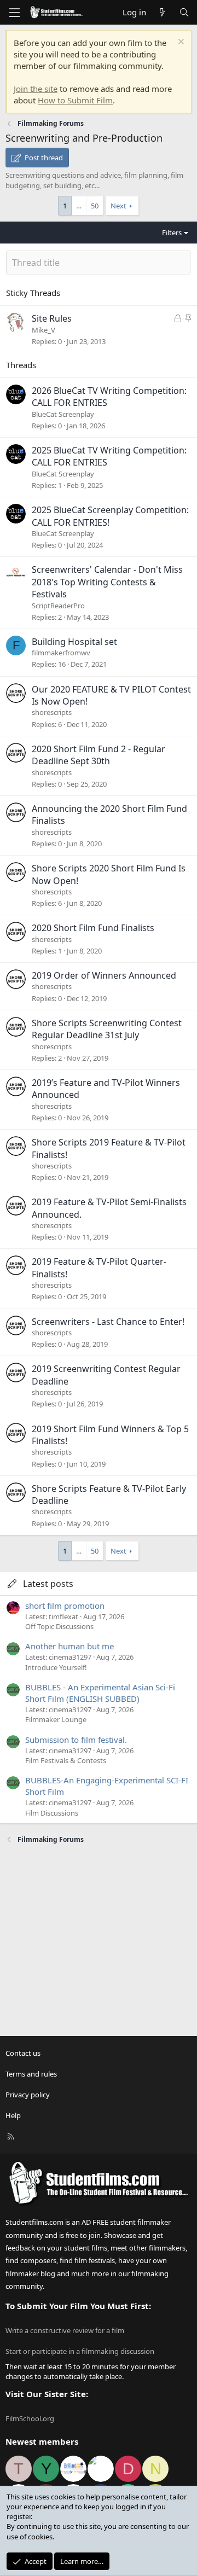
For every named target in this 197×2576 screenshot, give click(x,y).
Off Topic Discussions (59, 1626)
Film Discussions (52, 1813)
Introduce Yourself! (56, 1667)
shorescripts (52, 712)
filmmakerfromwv (61, 653)
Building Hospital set (74, 642)
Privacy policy (28, 2095)
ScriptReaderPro (58, 606)
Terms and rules (31, 2074)
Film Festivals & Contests (66, 1760)
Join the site (36, 89)
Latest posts (48, 1584)
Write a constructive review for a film (65, 2330)
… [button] (79, 206)
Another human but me (69, 1646)
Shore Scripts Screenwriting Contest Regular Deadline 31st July (107, 1029)
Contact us (23, 2053)
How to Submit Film (75, 100)
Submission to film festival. (76, 1740)
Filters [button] (172, 232)
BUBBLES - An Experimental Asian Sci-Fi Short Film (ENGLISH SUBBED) (100, 1693)
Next (118, 206)
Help (13, 2115)
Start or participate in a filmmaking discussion (80, 2351)
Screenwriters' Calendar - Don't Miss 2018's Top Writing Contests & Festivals (107, 582)
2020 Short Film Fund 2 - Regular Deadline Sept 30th (99, 755)
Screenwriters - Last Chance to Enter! (108, 1322)
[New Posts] (162, 12)
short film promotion (65, 1606)
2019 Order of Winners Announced (104, 975)
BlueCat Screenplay (63, 414)
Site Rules (52, 318)
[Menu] (14, 13)
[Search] (184, 12)
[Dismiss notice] (180, 43)
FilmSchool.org (30, 2418)
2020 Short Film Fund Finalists (93, 928)
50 (95, 206)
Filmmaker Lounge (56, 1719)
